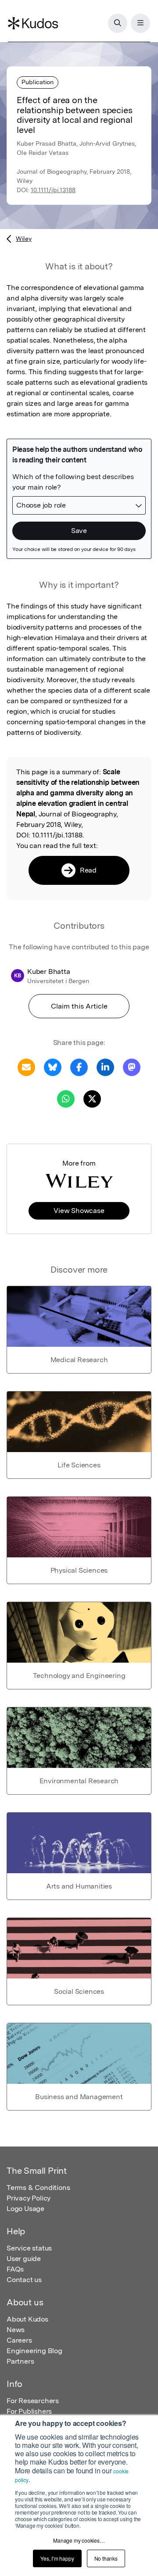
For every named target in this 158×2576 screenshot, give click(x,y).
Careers (19, 2340)
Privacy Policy (29, 2198)
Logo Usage (25, 2209)
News (16, 2330)
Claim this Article (79, 1006)
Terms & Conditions (38, 2188)
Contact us (24, 2280)
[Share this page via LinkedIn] (105, 1067)
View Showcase (79, 1211)
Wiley (24, 239)
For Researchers (33, 2401)
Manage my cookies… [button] (79, 2540)
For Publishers (29, 2411)
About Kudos (27, 2319)
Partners (20, 2361)
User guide (24, 2259)
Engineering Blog (34, 2351)
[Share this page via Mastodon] (132, 1067)
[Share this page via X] (92, 1098)
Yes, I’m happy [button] (57, 2558)
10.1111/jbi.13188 (53, 190)
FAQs (15, 2269)
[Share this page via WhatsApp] (66, 1098)
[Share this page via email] (26, 1067)
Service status (29, 2248)
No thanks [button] (106, 2558)
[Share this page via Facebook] (79, 1067)
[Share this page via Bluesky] (53, 1067)
